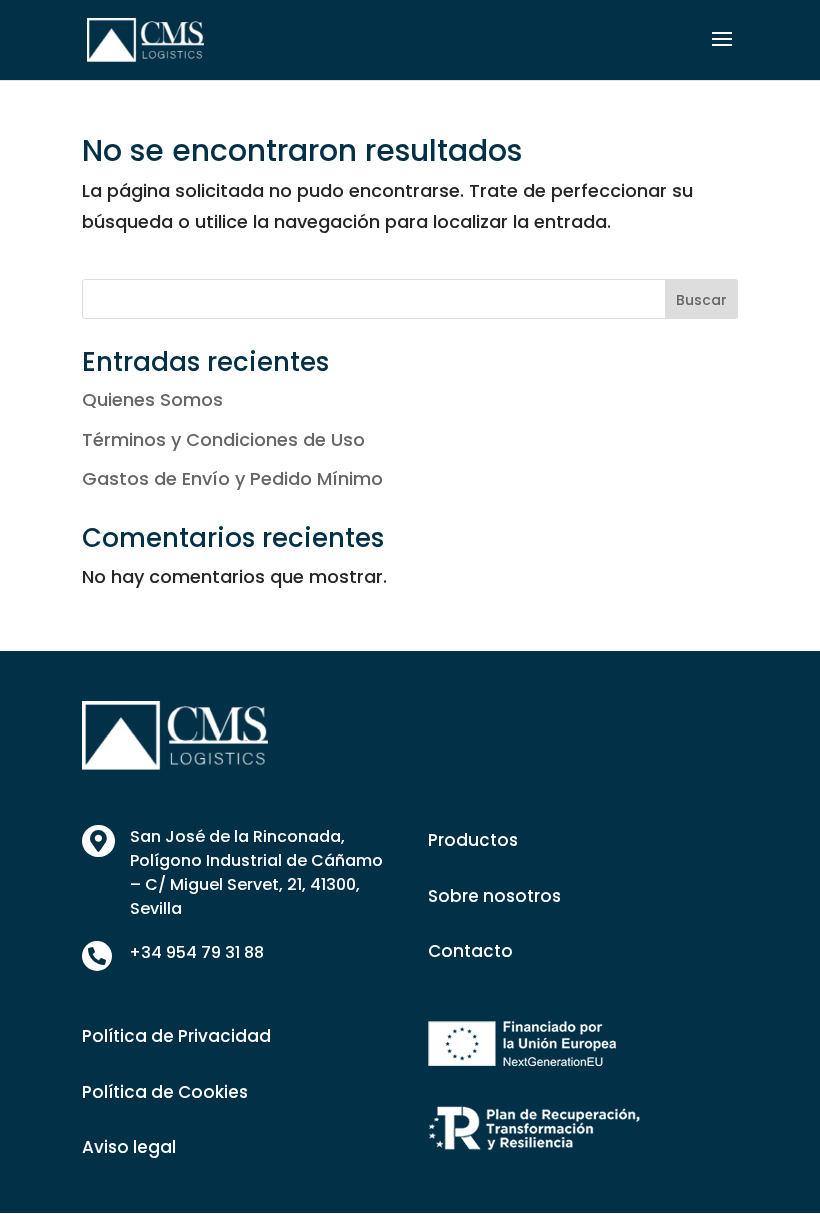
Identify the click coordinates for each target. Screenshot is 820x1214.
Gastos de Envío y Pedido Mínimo (232, 478)
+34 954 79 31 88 (196, 952)
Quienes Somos (152, 399)
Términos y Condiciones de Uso (223, 439)
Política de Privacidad (176, 1036)
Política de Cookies (165, 1092)
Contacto (470, 951)
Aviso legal (129, 1147)
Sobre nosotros (494, 896)
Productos (473, 840)
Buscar (701, 300)
